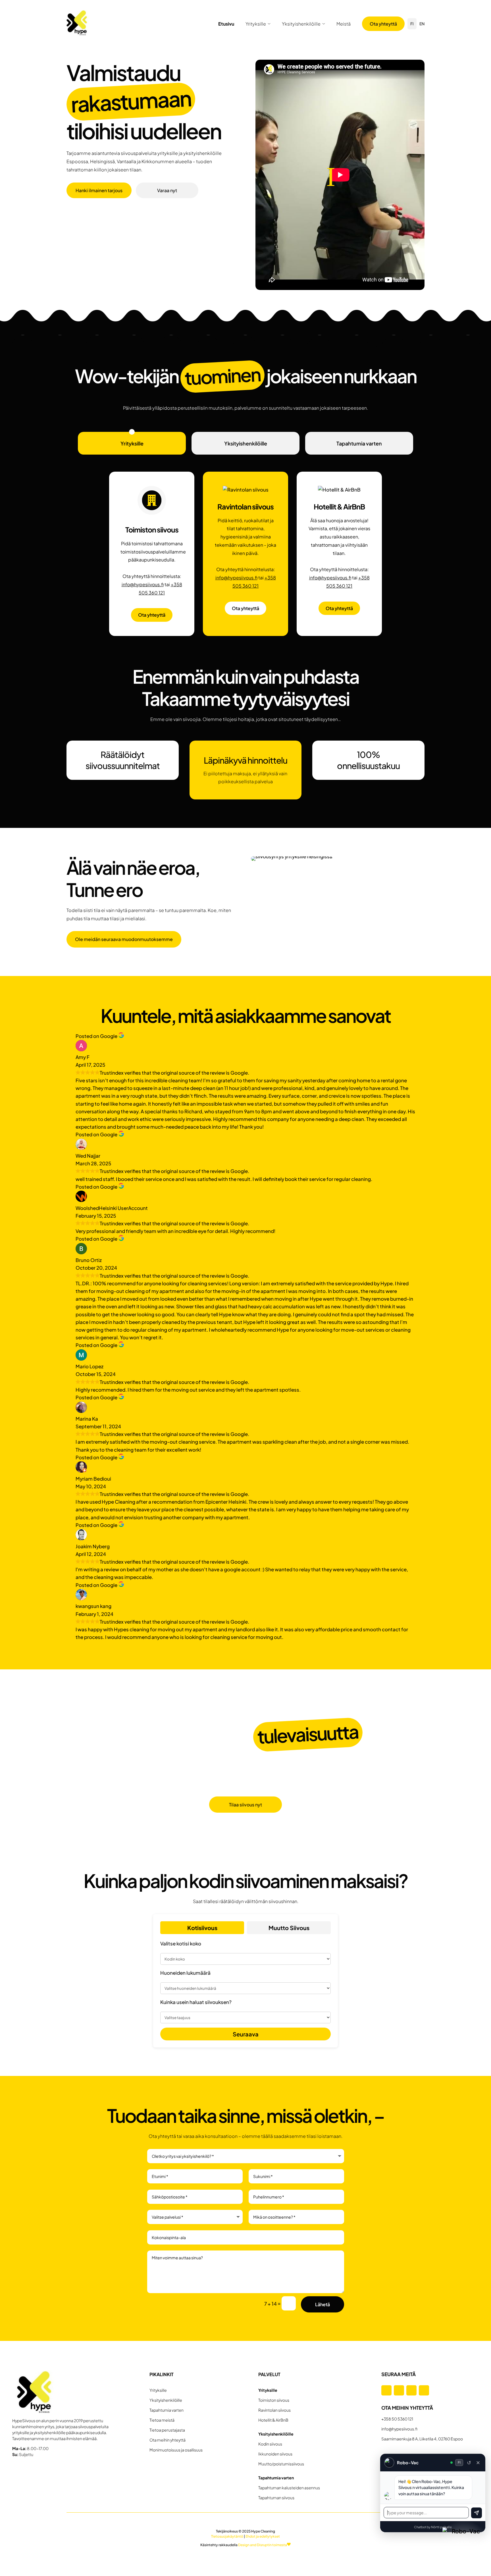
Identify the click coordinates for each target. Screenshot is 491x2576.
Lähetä (323, 2304)
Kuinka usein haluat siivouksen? (196, 2002)
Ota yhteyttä (383, 24)
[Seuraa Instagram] (399, 2390)
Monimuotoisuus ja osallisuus (176, 2450)
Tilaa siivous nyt (246, 1805)
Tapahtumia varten (359, 443)
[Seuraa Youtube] (424, 2390)
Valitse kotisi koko (181, 1943)
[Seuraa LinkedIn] (411, 2390)
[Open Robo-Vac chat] (463, 2548)
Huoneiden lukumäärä (185, 1973)
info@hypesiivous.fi (143, 584)
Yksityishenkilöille (301, 24)
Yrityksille (256, 24)
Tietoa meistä (162, 2420)
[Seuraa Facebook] (386, 2390)
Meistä (344, 24)
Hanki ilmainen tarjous (99, 190)
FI (412, 24)
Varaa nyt (167, 190)
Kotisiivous (202, 1928)
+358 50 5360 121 (397, 2419)
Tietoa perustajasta (167, 2430)
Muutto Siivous (289, 1928)
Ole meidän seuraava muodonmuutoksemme (124, 939)
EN (422, 24)
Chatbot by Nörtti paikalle (433, 2527)
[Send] (477, 2513)
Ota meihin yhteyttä (168, 2440)
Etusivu (226, 24)
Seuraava (246, 2034)
